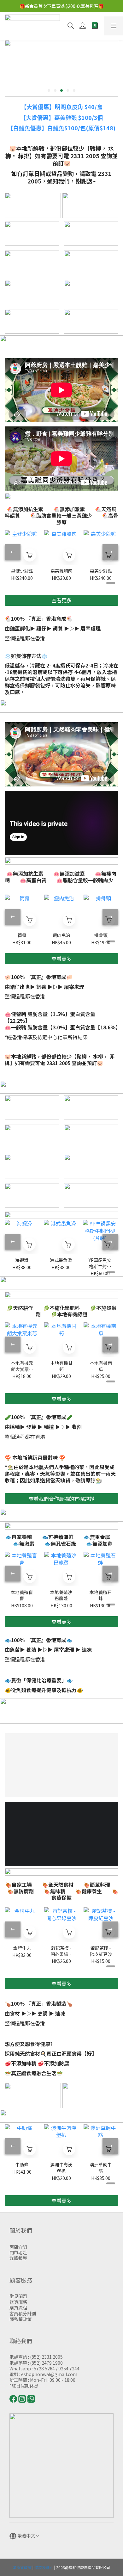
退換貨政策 (22, 2567)
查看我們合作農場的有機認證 (61, 1499)
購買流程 (18, 2307)
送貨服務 (18, 2302)
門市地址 (18, 2252)
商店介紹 (18, 2247)
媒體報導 (18, 2258)
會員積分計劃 (23, 2313)
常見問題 (18, 2296)
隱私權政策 (20, 2319)
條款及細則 (44, 2567)
